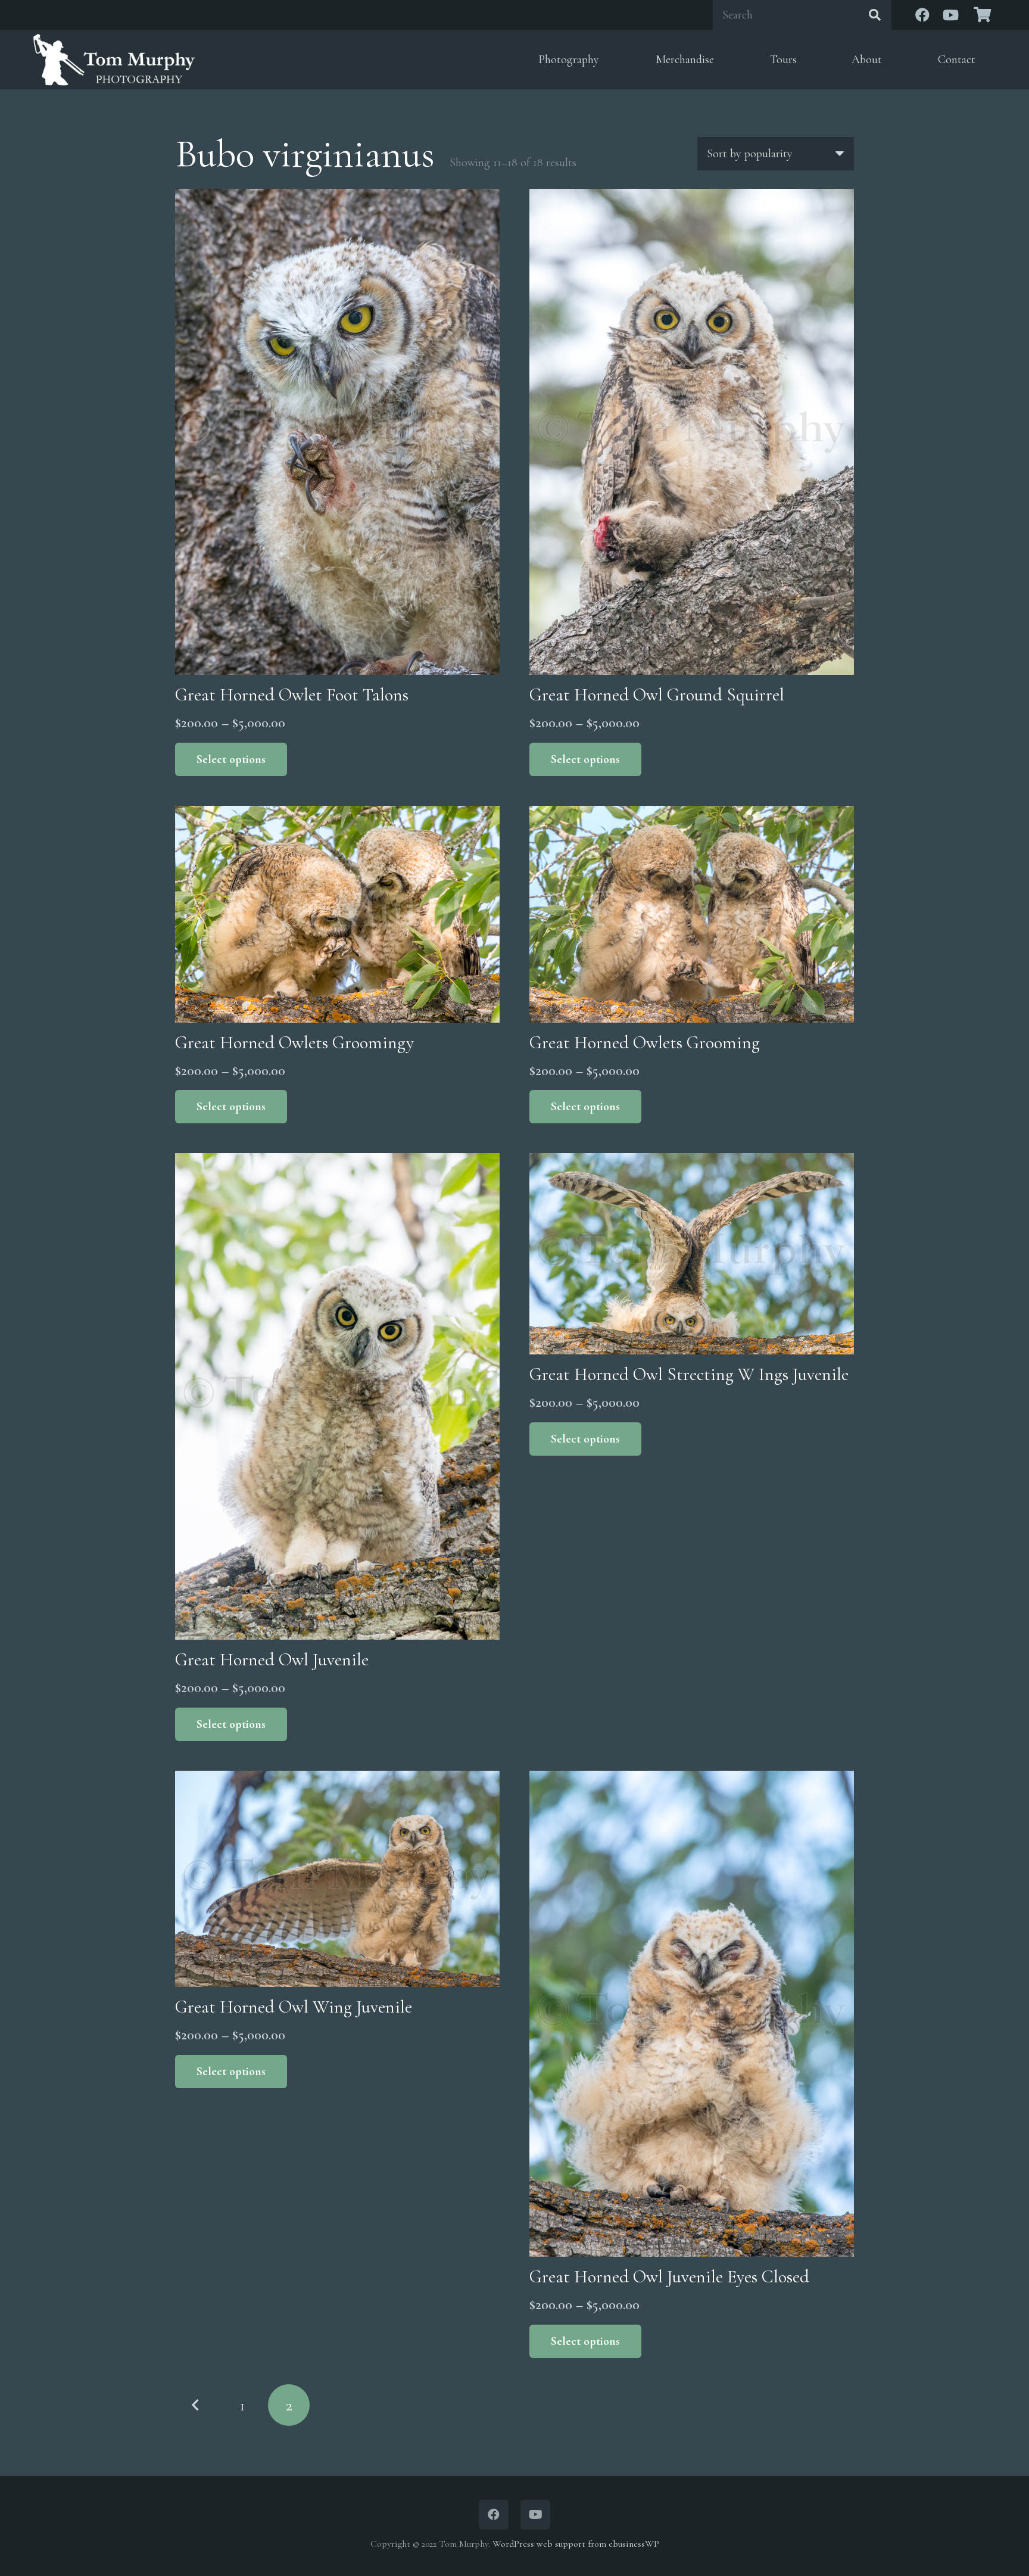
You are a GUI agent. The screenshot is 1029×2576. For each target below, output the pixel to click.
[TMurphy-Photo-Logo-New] (114, 60)
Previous (196, 2405)
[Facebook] (922, 15)
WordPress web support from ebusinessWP (576, 2544)
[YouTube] (951, 15)
